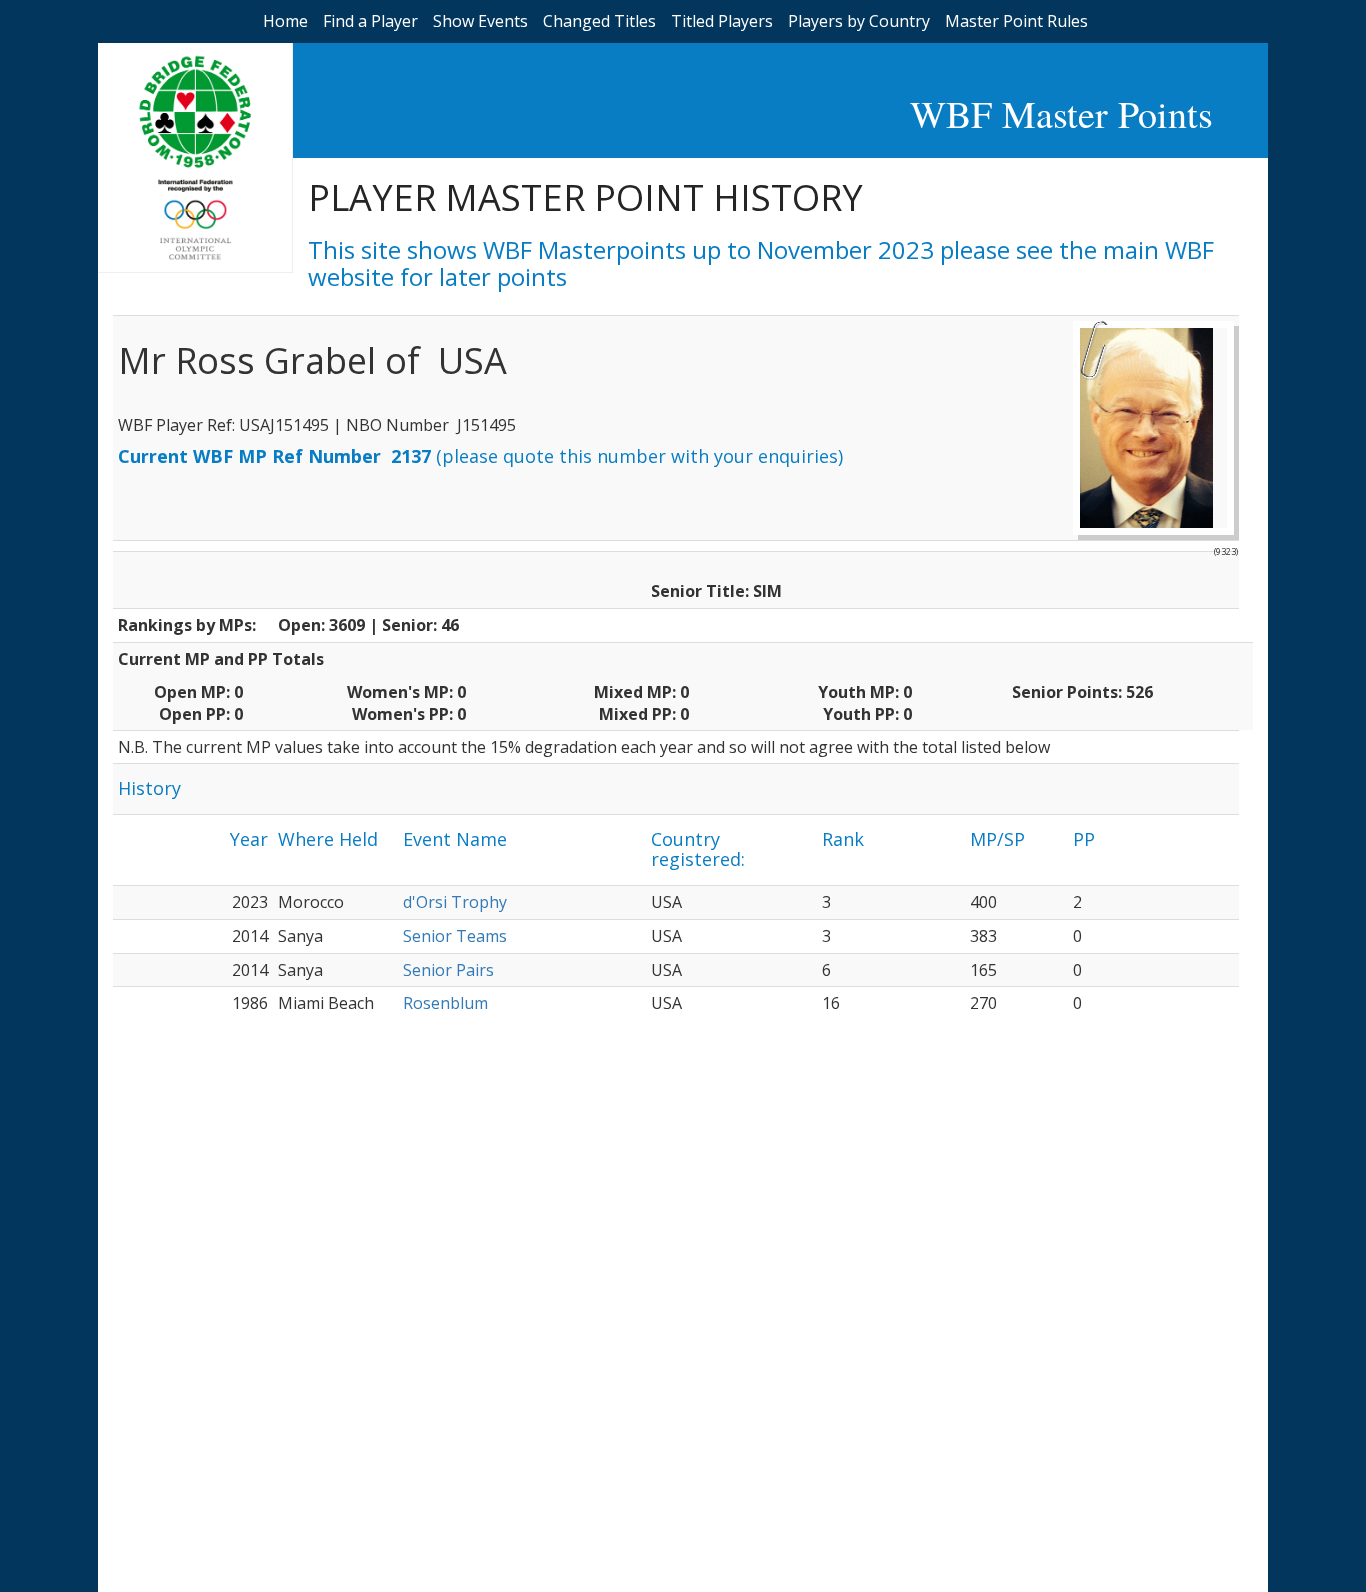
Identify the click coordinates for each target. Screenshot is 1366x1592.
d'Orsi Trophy (455, 902)
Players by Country (859, 21)
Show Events (480, 21)
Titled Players (722, 21)
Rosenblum (445, 1003)
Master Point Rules (1016, 21)
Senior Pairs (448, 970)
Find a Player (370, 21)
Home (285, 21)
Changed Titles (599, 21)
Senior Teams (455, 936)
